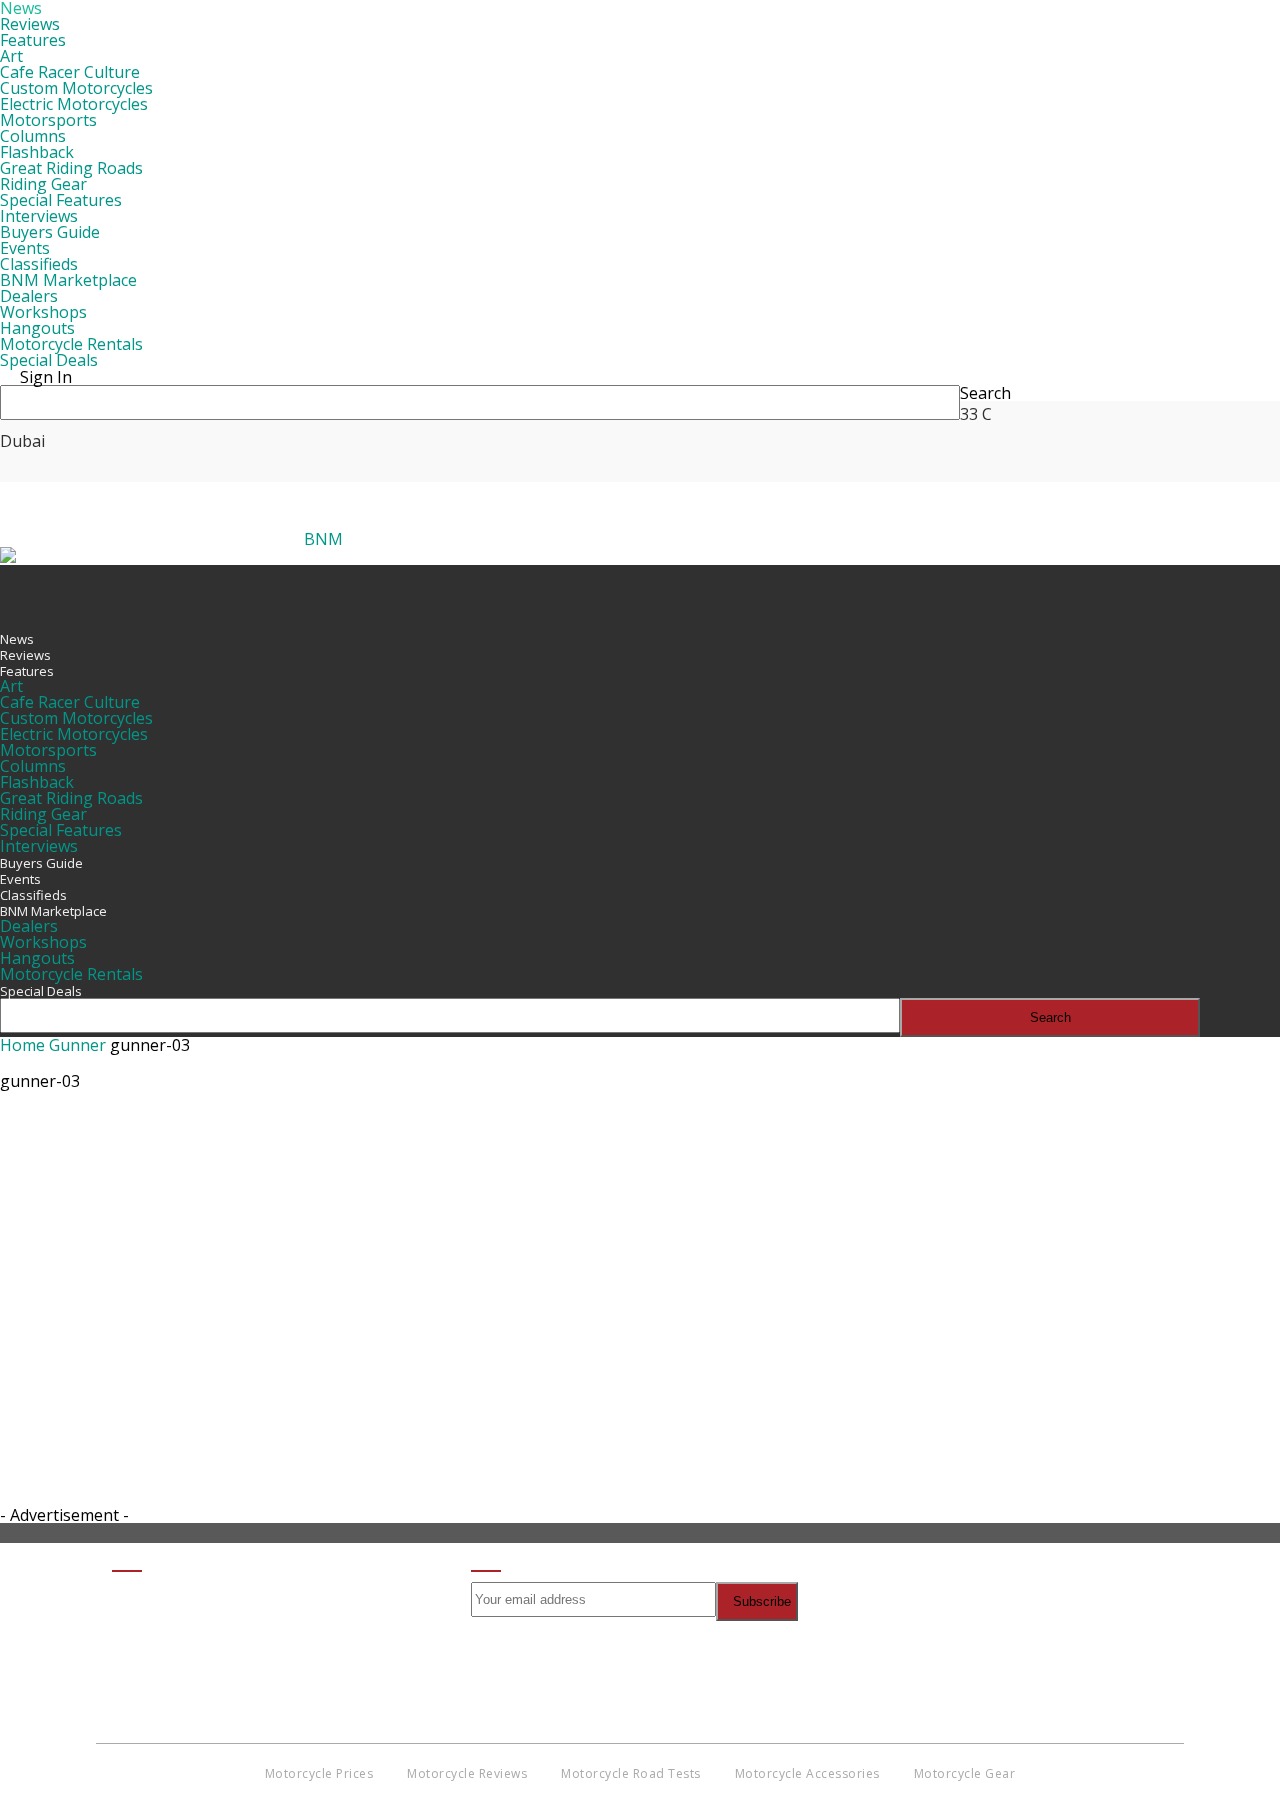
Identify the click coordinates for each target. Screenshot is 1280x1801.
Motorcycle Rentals (71, 344)
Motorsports (48, 120)
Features (33, 40)
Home (22, 1045)
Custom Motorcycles (76, 88)
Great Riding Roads (71, 168)
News (17, 639)
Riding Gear (43, 184)
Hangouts (37, 328)
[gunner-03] (50, 1195)
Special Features (61, 200)
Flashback (37, 152)
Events (25, 248)
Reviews (30, 24)
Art (11, 56)
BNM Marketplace (68, 280)
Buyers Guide (50, 232)
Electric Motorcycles (74, 104)
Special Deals (49, 360)
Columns (33, 136)
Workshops (43, 312)
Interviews (39, 216)
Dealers (29, 296)
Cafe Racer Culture (70, 72)
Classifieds (39, 264)
